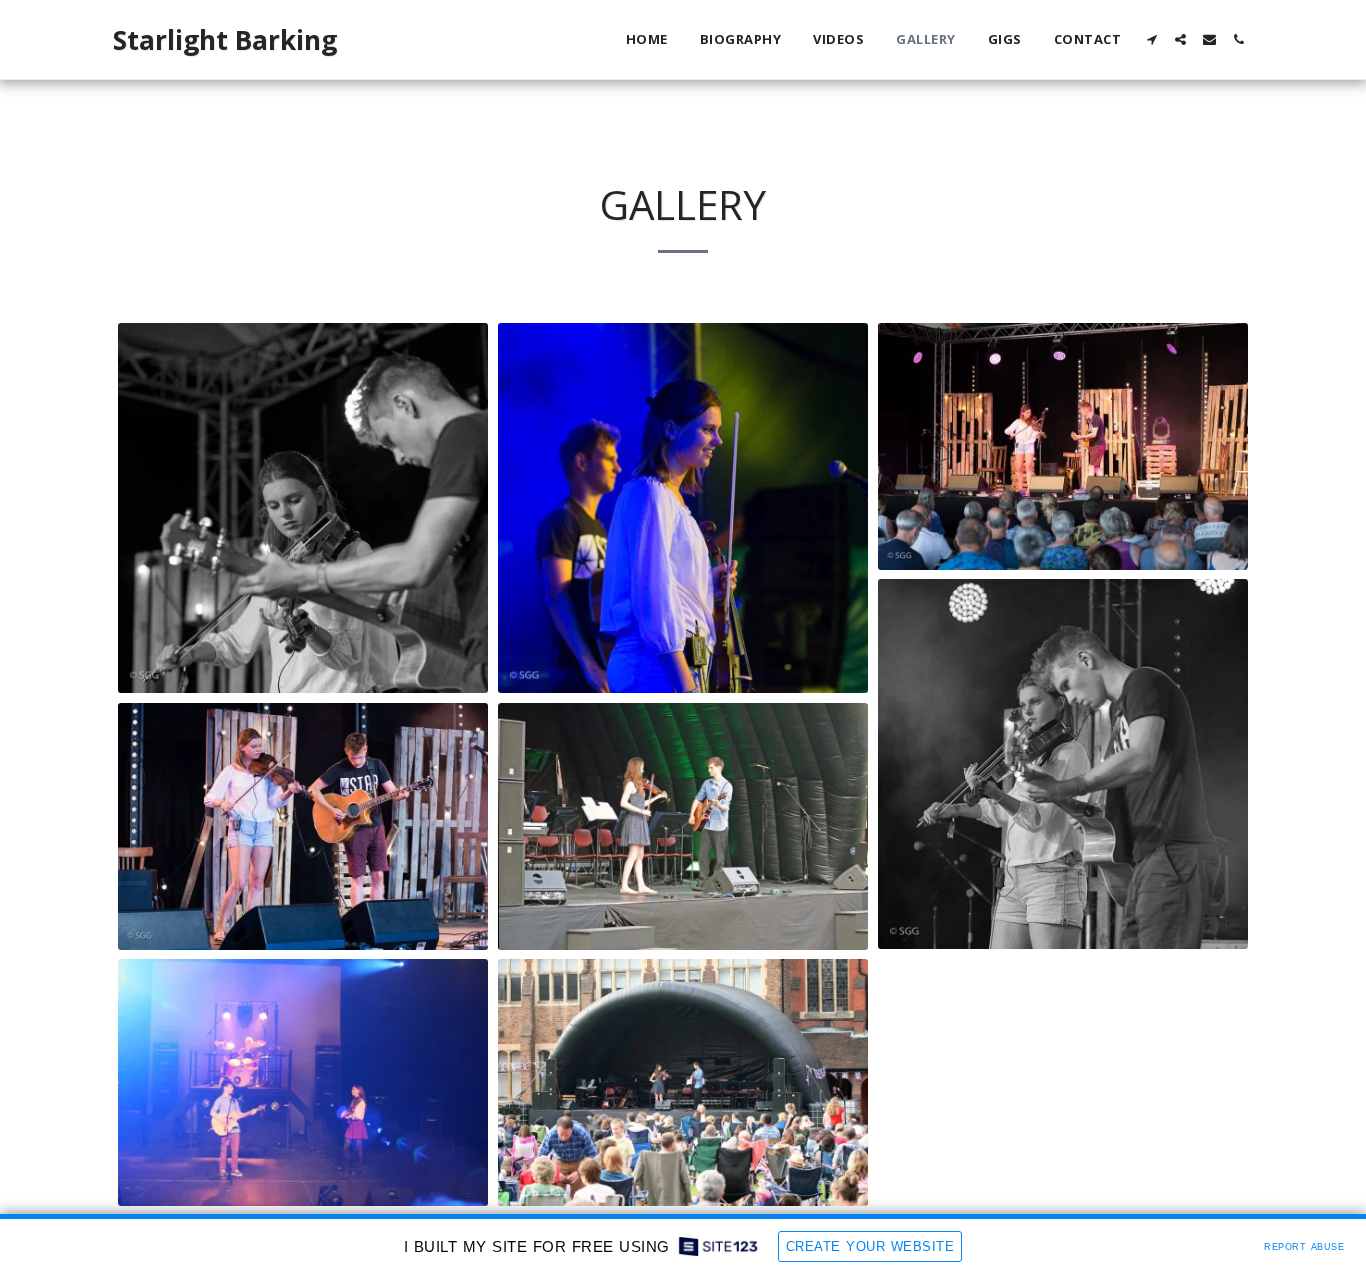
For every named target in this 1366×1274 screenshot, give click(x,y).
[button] (1151, 39)
